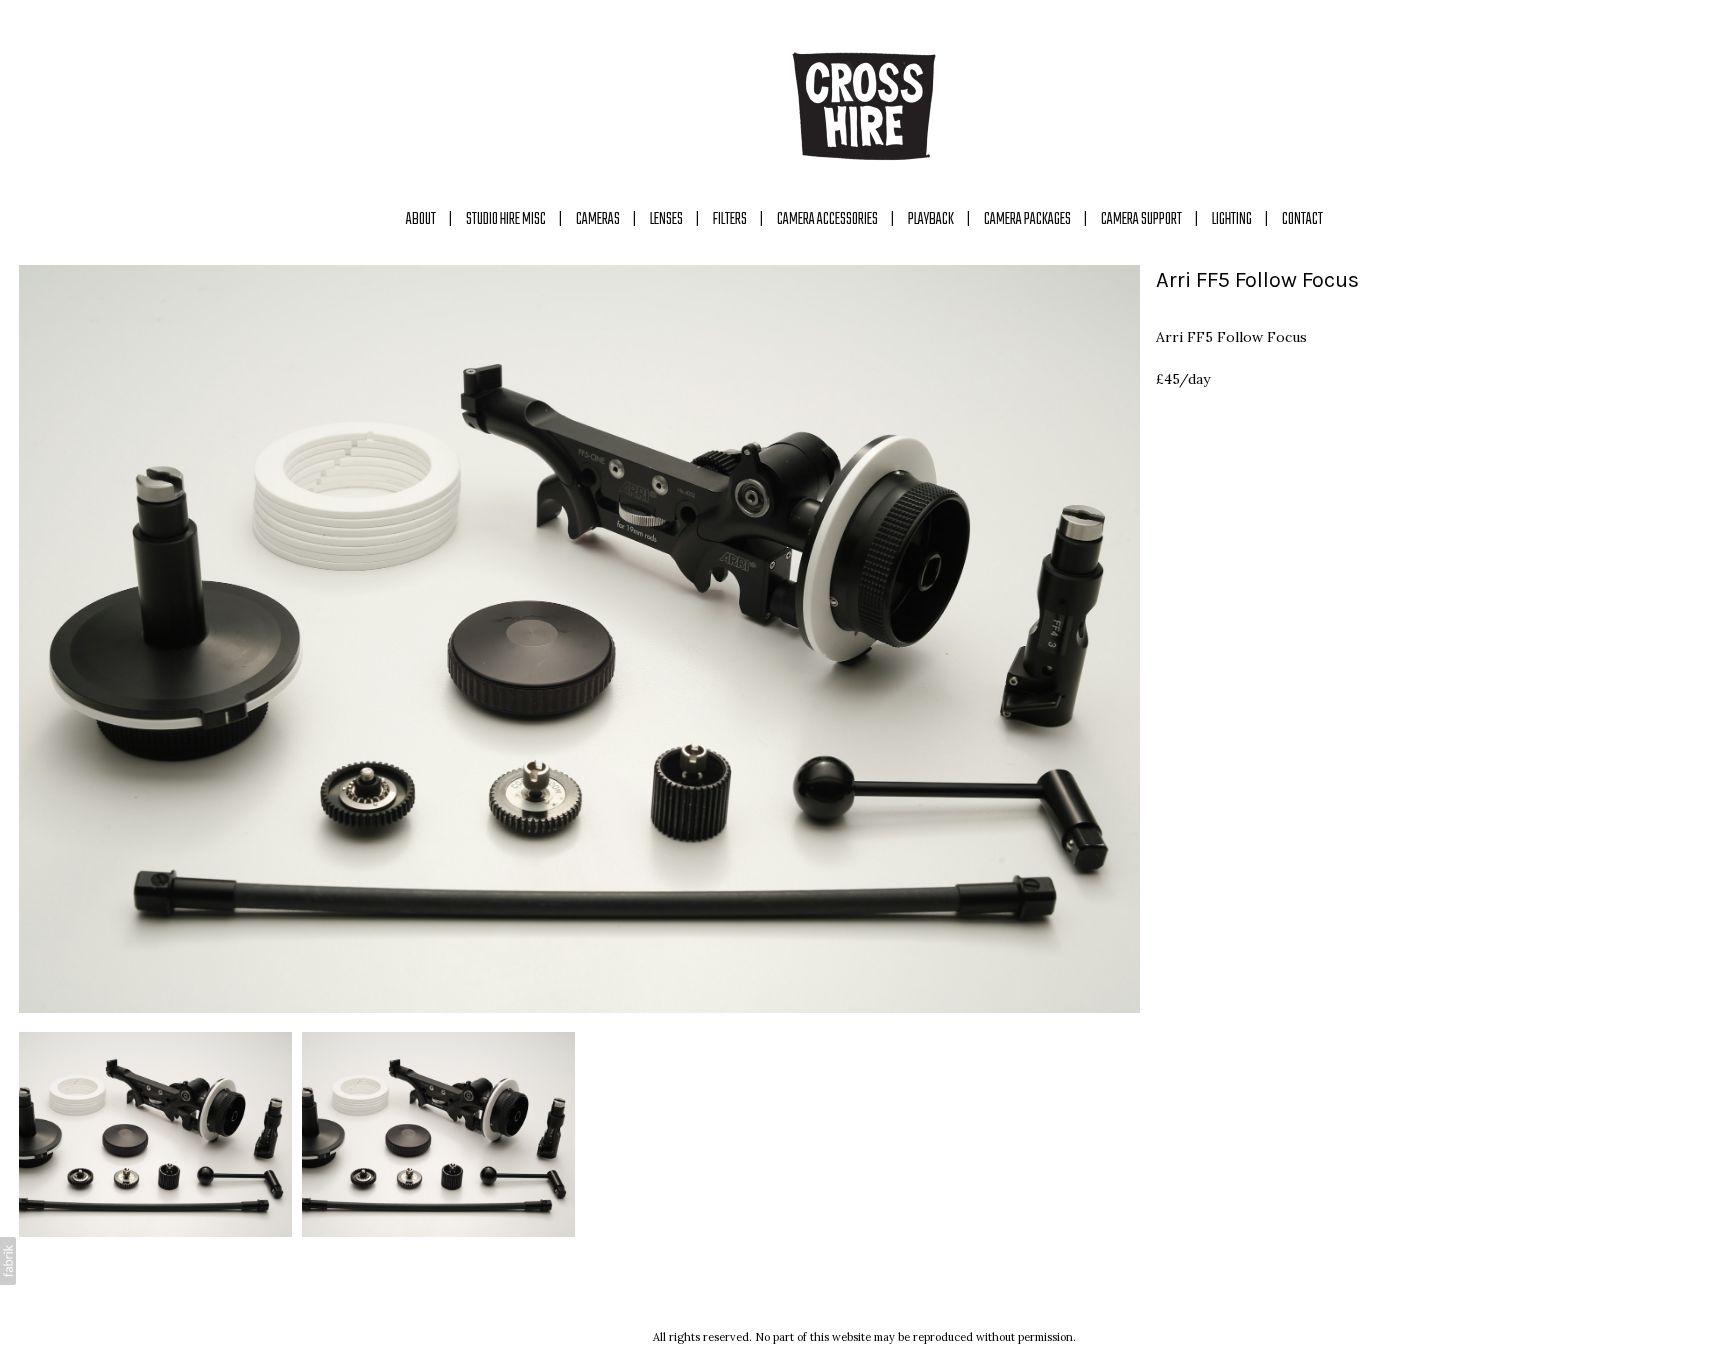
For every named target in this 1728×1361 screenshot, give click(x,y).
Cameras (598, 220)
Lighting (1232, 220)
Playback (931, 220)
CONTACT (1302, 220)
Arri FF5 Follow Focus (1257, 280)
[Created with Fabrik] (8, 1261)
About (421, 220)
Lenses (666, 220)
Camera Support (1141, 220)
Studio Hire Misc (506, 220)
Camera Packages (1027, 220)
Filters (730, 220)
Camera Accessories (827, 220)
